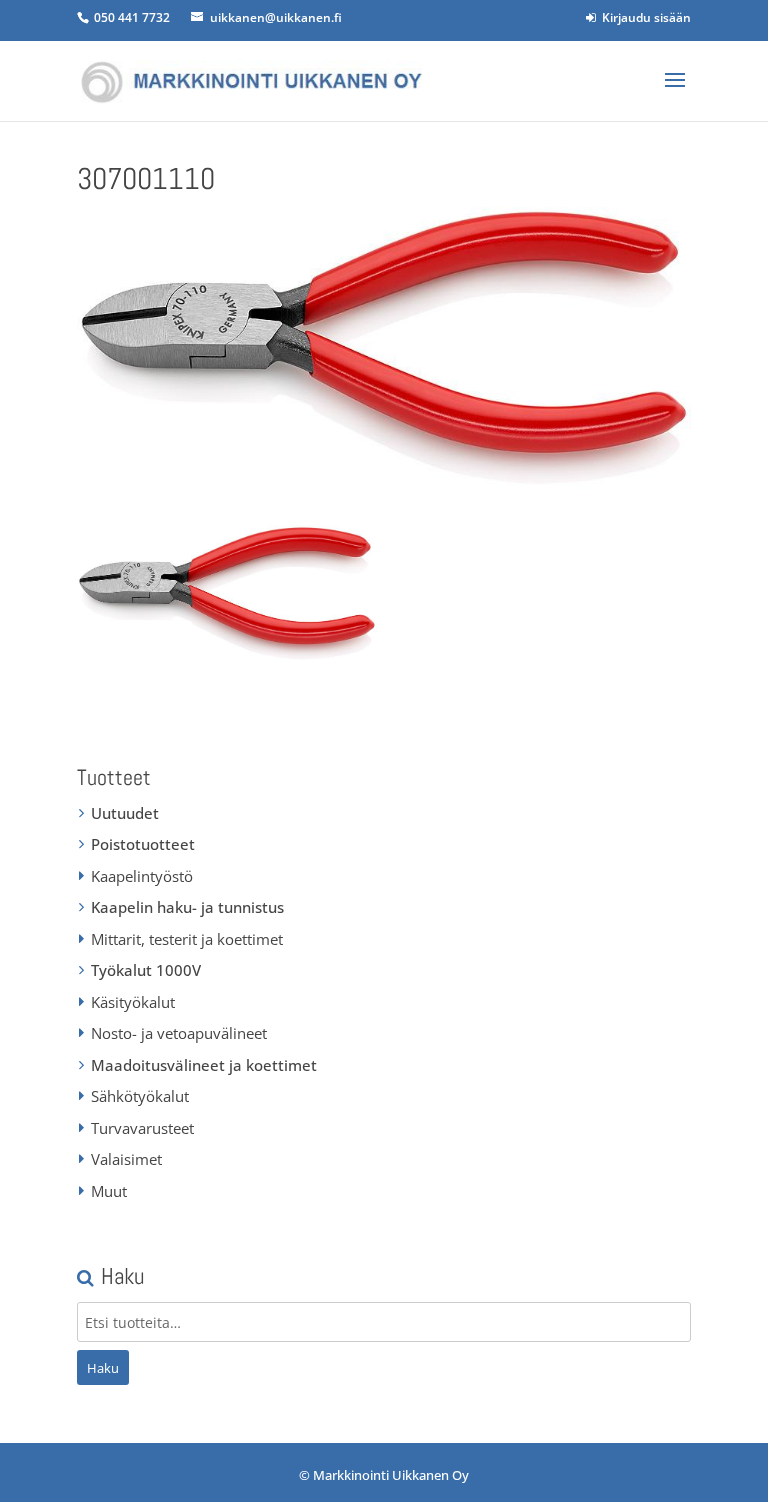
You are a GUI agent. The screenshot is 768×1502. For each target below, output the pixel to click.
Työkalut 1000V (146, 970)
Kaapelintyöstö (142, 876)
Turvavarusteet (142, 1128)
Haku (103, 1368)
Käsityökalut (133, 1002)
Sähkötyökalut (140, 1096)
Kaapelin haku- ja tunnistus (187, 907)
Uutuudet (125, 813)
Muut (109, 1191)
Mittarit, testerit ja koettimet (187, 939)
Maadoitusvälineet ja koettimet (204, 1065)
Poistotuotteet (143, 844)
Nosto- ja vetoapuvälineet (179, 1033)
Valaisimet (126, 1159)
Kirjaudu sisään (643, 17)
